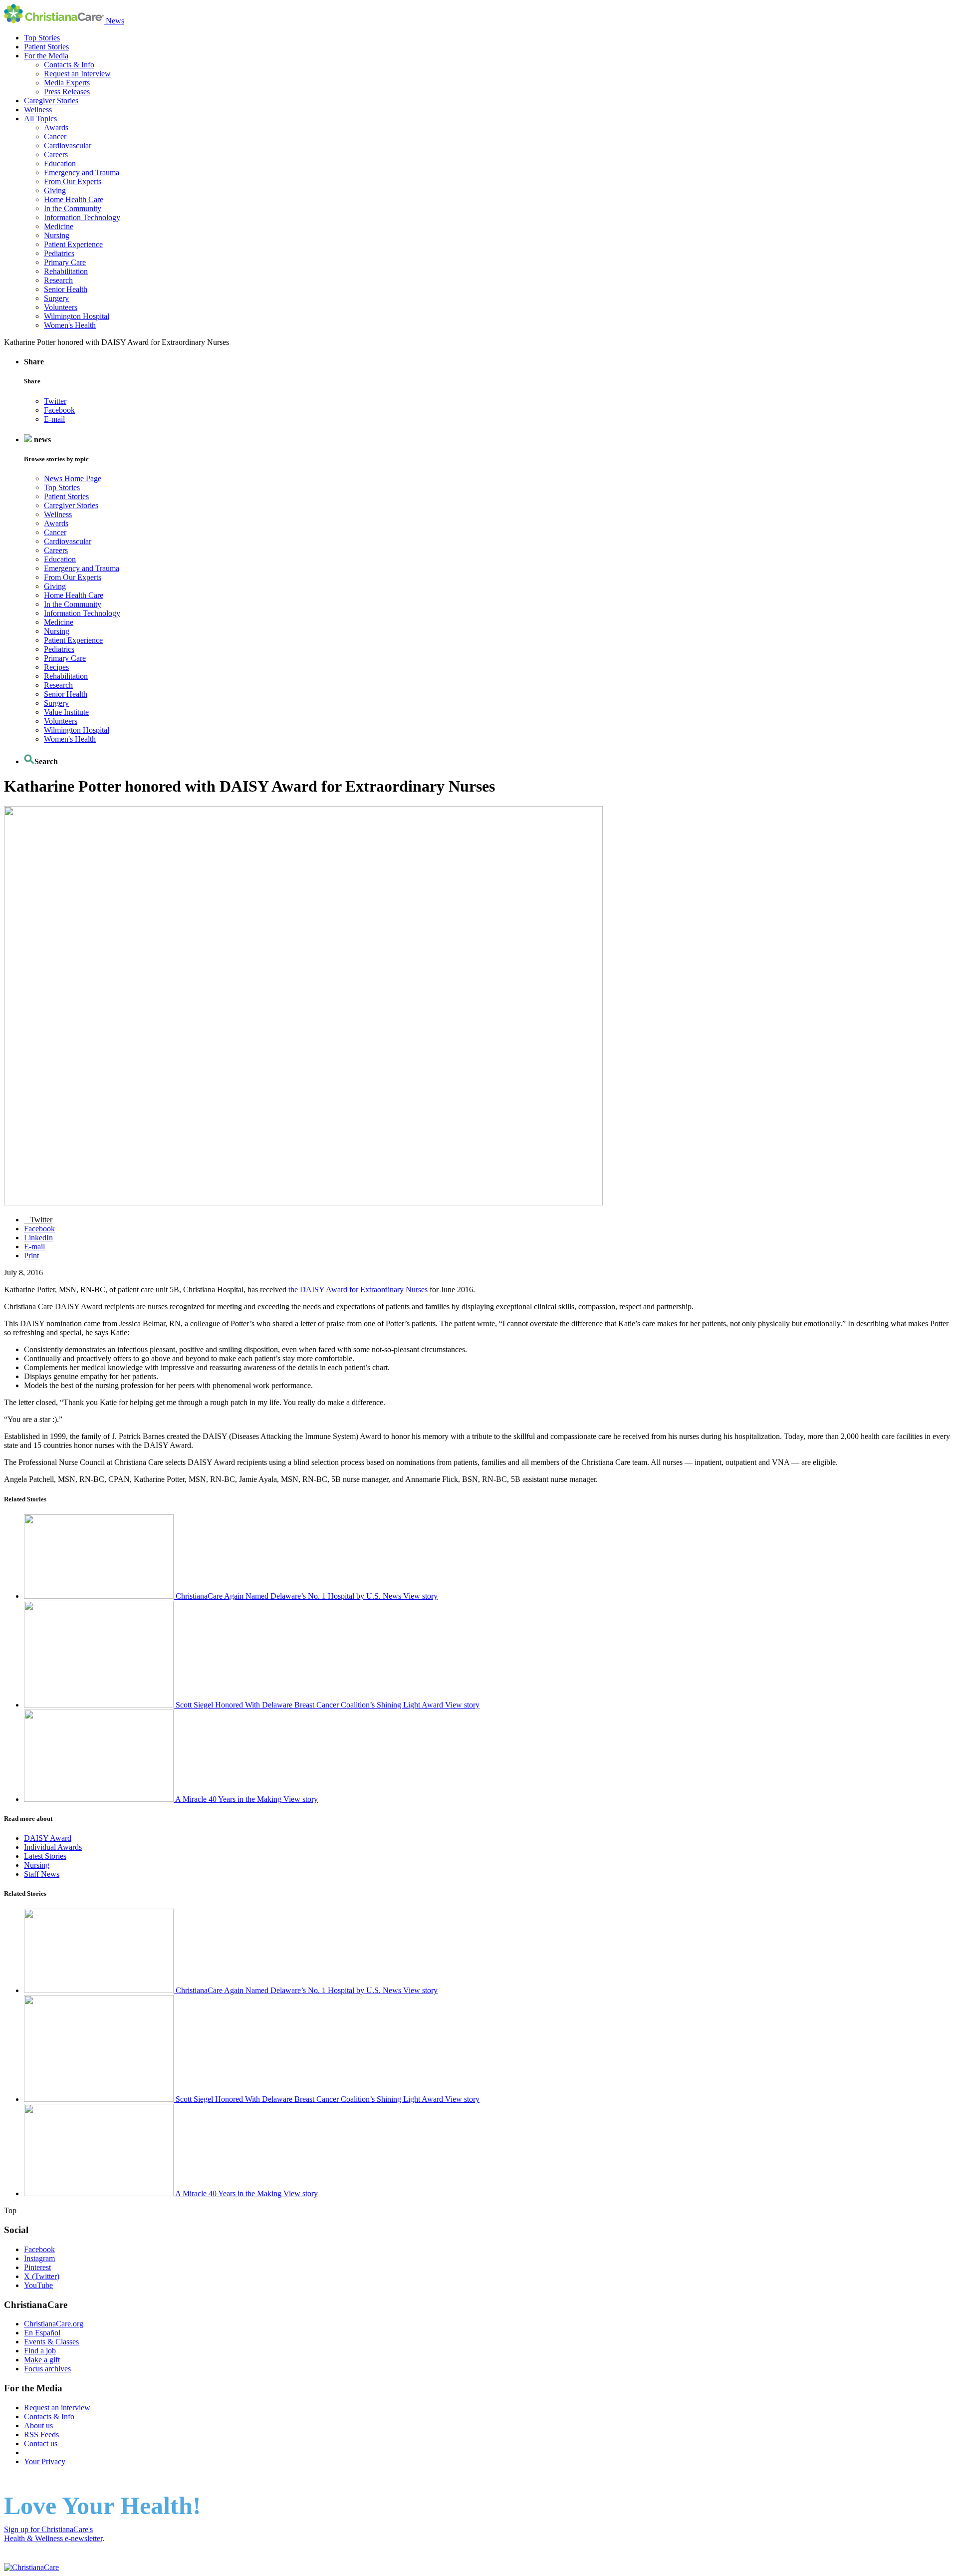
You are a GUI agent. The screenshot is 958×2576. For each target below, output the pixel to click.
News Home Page (73, 478)
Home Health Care (74, 199)
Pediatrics (59, 253)
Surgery (56, 298)
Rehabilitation (66, 271)
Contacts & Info (69, 65)
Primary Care (65, 262)
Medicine (59, 226)
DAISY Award (48, 1838)
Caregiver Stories (51, 101)
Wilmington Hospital (77, 316)
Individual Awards (53, 1847)
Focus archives (47, 2369)
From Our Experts (73, 181)
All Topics (40, 119)
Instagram (39, 2258)
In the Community (73, 208)
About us (38, 2426)
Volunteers (61, 307)
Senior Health (66, 289)
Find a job (40, 2351)
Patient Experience (73, 244)
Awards (56, 128)
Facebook (59, 410)
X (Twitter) (42, 2276)
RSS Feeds (41, 2434)
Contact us (41, 2443)
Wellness (38, 110)
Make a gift (42, 2360)
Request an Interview (77, 74)
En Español (42, 2333)
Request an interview (57, 2408)
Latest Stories (45, 1856)
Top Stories (42, 38)
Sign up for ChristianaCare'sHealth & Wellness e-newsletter (53, 2534)
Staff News (42, 1874)
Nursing (57, 235)
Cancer (55, 137)
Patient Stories (46, 47)
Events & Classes (51, 2342)
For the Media (46, 56)
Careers (56, 154)
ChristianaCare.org (54, 2324)
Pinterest (37, 2267)
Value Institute (66, 712)
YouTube (38, 2285)
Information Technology (82, 217)
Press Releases (67, 92)
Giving (55, 190)
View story (420, 1596)
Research (58, 280)
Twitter (55, 401)
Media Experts (67, 83)
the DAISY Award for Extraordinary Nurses (358, 1289)
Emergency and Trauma (82, 172)
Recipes (56, 667)
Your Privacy (45, 2461)
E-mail (54, 419)
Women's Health (70, 325)
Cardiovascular (68, 145)
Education (60, 163)
